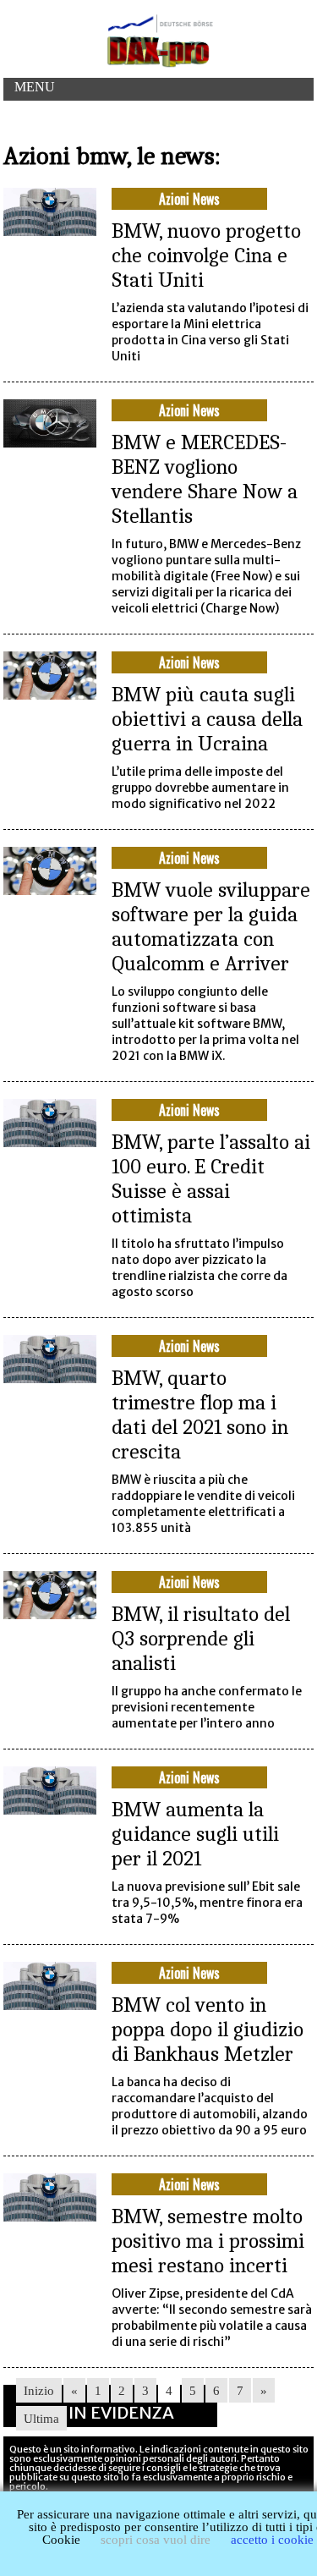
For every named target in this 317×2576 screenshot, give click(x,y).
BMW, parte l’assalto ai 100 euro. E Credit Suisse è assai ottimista (211, 1178)
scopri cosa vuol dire (156, 2540)
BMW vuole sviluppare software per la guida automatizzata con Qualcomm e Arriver (211, 926)
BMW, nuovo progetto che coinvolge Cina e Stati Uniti (206, 255)
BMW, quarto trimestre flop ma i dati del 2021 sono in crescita (200, 1414)
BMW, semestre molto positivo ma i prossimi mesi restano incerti (208, 2241)
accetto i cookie (272, 2540)
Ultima (41, 2419)
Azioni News (189, 199)
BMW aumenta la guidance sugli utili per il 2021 (195, 1834)
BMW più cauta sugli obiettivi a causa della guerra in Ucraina (207, 719)
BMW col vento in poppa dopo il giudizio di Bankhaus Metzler (208, 2029)
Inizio (39, 2391)
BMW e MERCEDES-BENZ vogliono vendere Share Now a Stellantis (205, 479)
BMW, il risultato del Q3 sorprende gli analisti (201, 1638)
